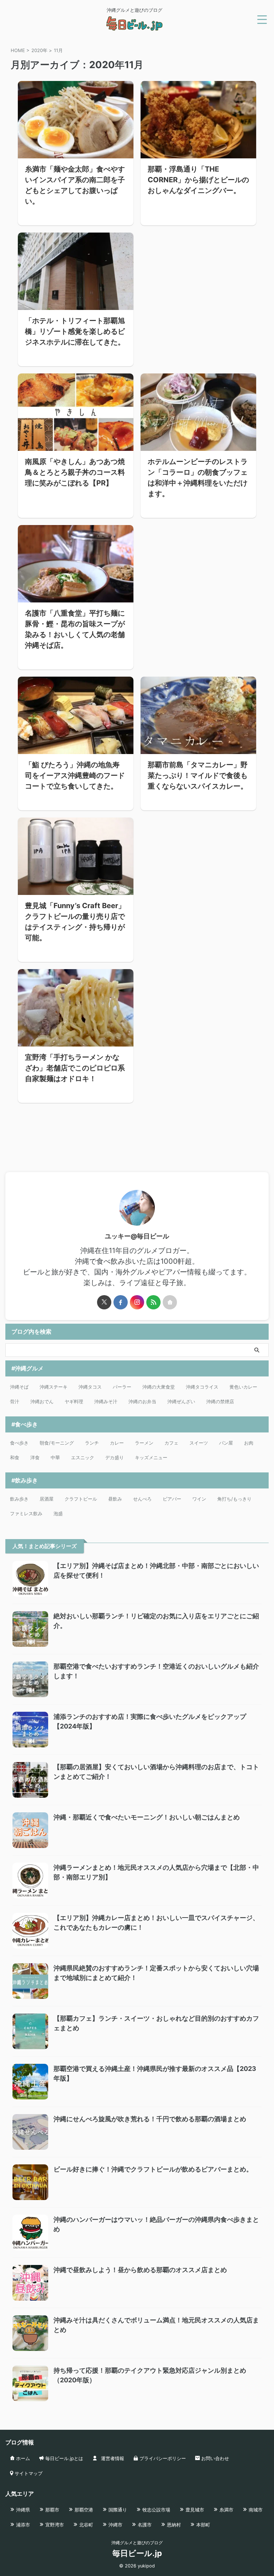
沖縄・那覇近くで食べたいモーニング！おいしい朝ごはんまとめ (147, 1817)
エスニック (83, 1457)
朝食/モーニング (57, 1443)
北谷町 (85, 2525)
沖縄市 (115, 2525)
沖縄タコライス (202, 1387)
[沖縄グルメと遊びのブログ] (135, 27)
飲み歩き (19, 1499)
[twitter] (104, 1302)
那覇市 (52, 2510)
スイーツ (199, 1443)
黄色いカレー (243, 1387)
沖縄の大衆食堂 (159, 1387)
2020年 (39, 50)
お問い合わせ (214, 2458)
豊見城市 (194, 2510)
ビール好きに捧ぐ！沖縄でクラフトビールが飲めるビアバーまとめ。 (153, 2169)
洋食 (35, 1457)
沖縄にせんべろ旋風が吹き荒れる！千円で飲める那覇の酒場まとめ (150, 2119)
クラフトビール (81, 1499)
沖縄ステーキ (54, 1387)
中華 (55, 1457)
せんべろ (142, 1499)
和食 (15, 1457)
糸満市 (226, 2510)
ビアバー (172, 1499)
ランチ (92, 1443)
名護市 (144, 2525)
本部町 (202, 2525)
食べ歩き (19, 1443)
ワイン (199, 1499)
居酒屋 (47, 1499)
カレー (117, 1443)
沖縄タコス (90, 1387)
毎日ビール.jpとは (64, 2458)
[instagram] (137, 1302)
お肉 (249, 1443)
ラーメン (144, 1443)
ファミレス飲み (26, 1513)
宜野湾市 (54, 2525)
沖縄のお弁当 (142, 1401)
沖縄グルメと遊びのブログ (137, 2543)
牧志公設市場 (156, 2510)
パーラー (122, 1387)
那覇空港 (83, 2510)
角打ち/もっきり (234, 1499)
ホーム (22, 2458)
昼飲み (115, 1499)
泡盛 (58, 1513)
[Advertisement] (198, 289)
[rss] (153, 1302)
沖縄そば (19, 1387)
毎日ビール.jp (137, 2553)
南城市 (255, 2510)
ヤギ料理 (74, 1401)
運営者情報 (112, 2458)
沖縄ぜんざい (181, 1401)
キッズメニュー (151, 1457)
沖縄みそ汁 (106, 1401)
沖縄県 (22, 2510)
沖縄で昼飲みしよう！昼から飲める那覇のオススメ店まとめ (140, 2270)
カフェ (171, 1443)
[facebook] (121, 1302)
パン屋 (226, 1443)
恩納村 (173, 2525)
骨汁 (15, 1401)
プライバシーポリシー (162, 2458)
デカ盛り (115, 1457)
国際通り (117, 2510)
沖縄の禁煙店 (220, 1401)
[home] (170, 1302)
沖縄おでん (42, 1401)
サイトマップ (28, 2473)
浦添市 (22, 2525)
